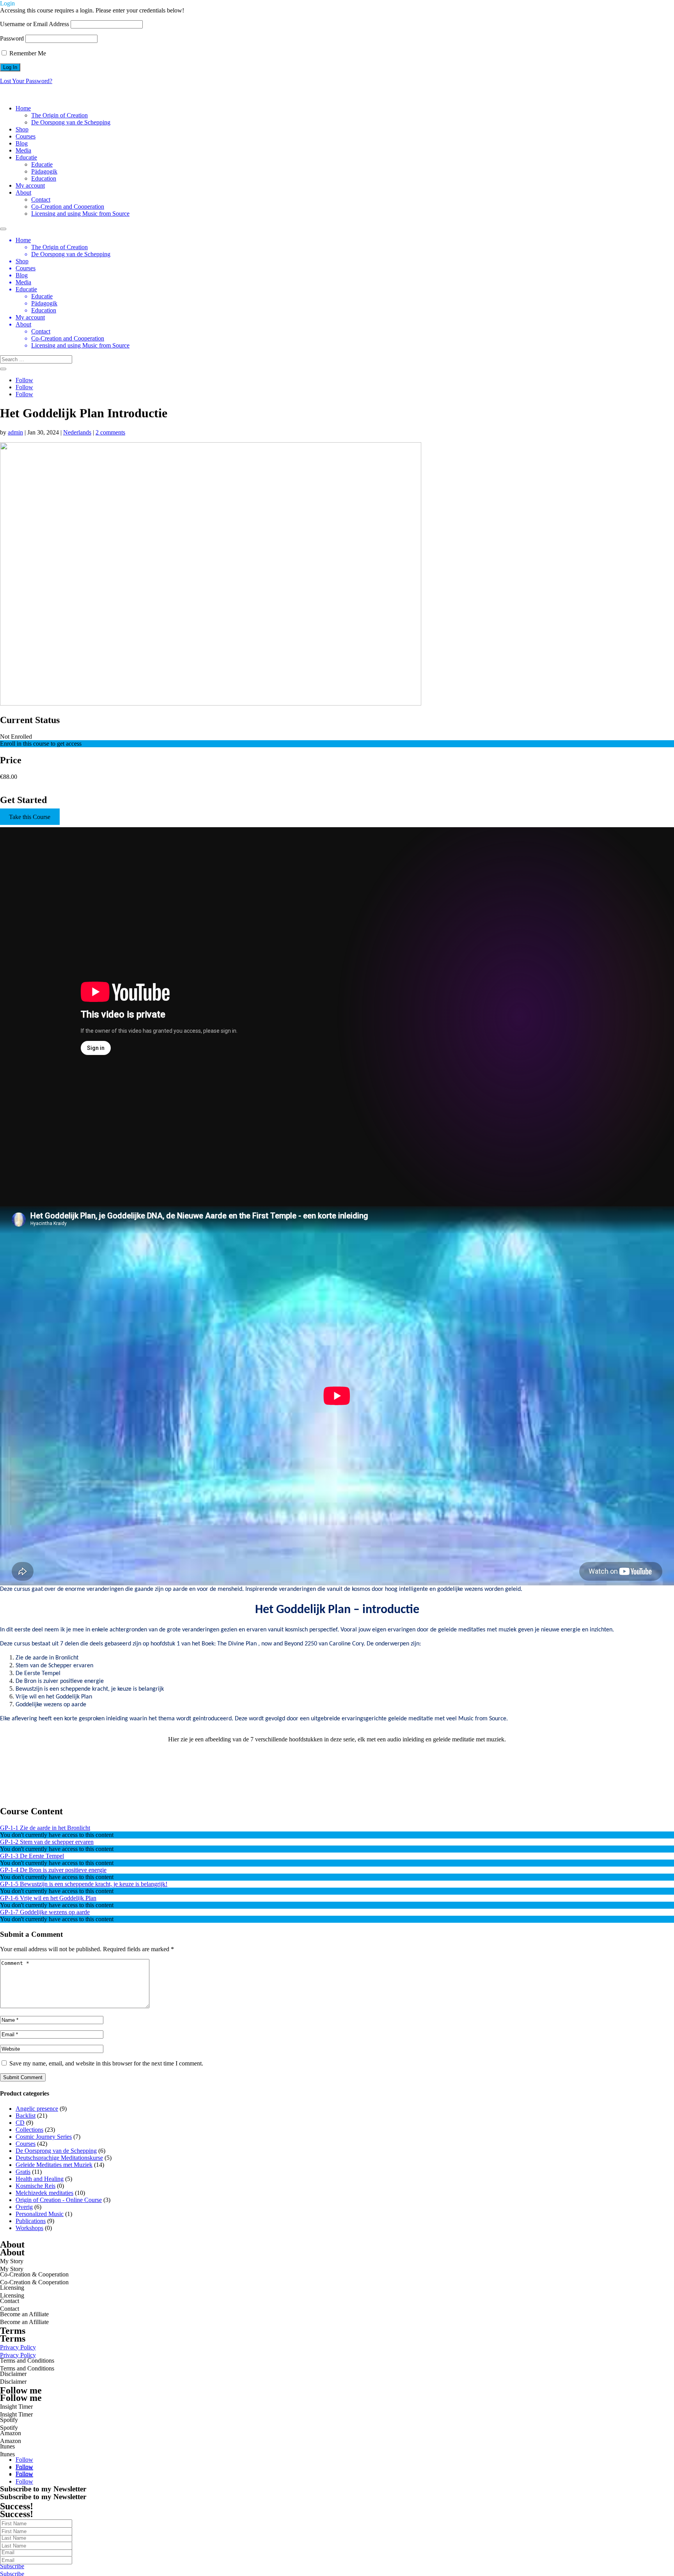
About (23, 192)
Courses (26, 136)
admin (15, 432)
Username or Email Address (35, 24)
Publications (31, 2221)
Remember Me (27, 53)
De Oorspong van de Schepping (71, 122)
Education (44, 178)
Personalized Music (40, 2214)
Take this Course (30, 816)
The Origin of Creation (59, 115)
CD (20, 2123)
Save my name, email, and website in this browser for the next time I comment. (106, 2063)
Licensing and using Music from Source (80, 214)
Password (12, 38)
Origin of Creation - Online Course (59, 2200)
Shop (22, 129)
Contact (41, 199)
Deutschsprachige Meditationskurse (59, 2158)
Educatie (26, 157)
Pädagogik (44, 171)
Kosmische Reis (35, 2186)
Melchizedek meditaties (44, 2193)
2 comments (110, 432)
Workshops (29, 2228)
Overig (24, 2207)
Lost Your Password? (26, 81)
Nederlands (77, 432)
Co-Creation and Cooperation (68, 207)
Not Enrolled (16, 737)
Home (23, 108)
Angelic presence (37, 2109)
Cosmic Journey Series (44, 2137)
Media (23, 150)
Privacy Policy (18, 2355)
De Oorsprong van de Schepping (56, 2151)
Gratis (23, 2172)
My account (30, 185)
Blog (22, 143)
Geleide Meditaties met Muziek (54, 2165)
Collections (29, 2130)
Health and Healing (40, 2179)
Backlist (26, 2116)
